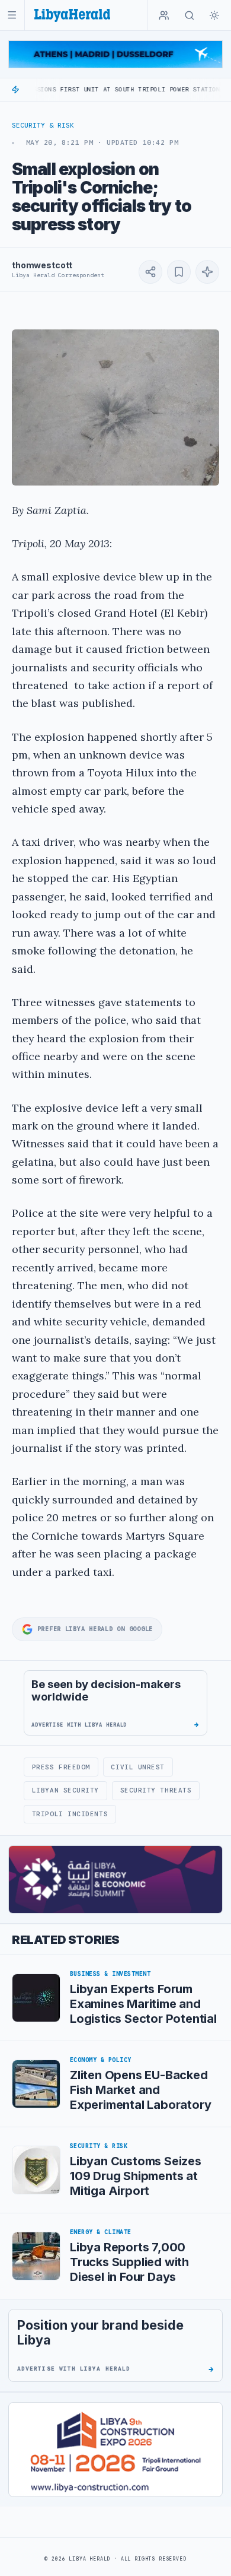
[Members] (164, 15)
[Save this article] (179, 272)
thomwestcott (42, 265)
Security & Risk (43, 125)
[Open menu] (12, 15)
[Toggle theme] (214, 15)
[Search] (190, 15)
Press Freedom (61, 1767)
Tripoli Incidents (70, 1814)
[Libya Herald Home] (72, 15)
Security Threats (156, 1790)
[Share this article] (150, 272)
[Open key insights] (207, 272)
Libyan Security (65, 1790)
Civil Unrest (138, 1767)
